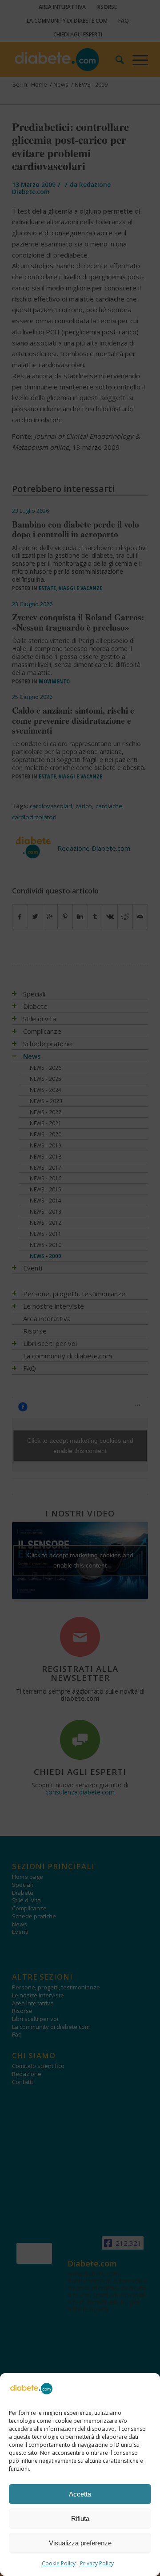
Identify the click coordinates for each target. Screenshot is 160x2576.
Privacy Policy (97, 2563)
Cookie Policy (59, 2563)
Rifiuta (80, 2518)
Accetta (80, 2494)
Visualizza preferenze (80, 2543)
